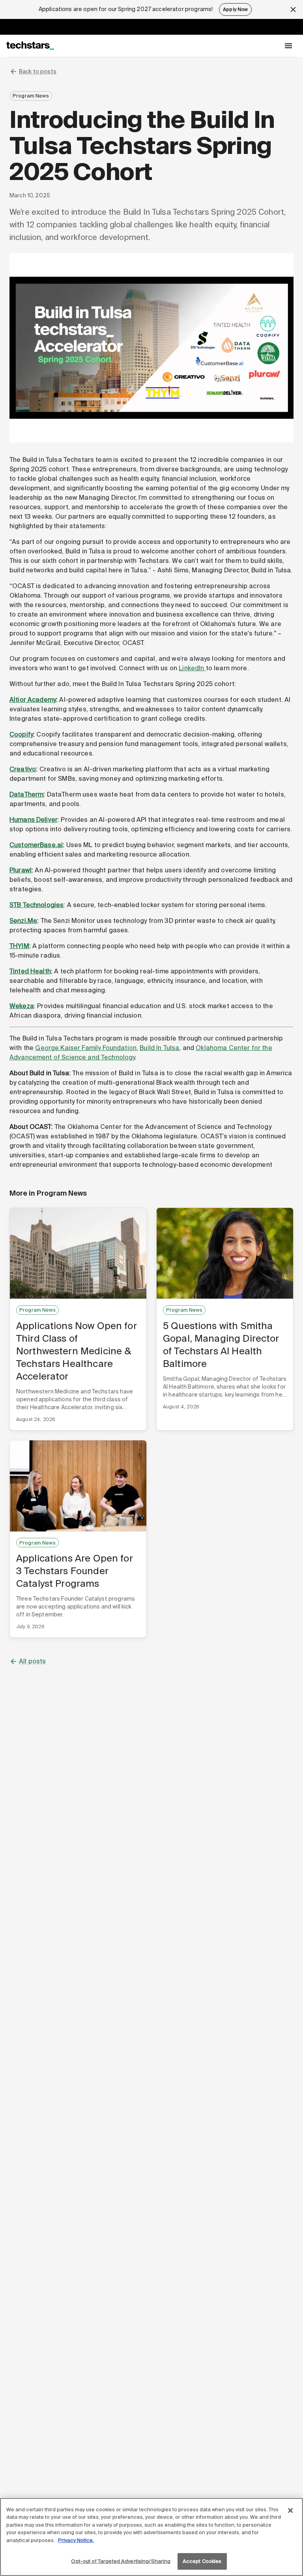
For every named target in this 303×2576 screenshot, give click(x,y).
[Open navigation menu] (288, 46)
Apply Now (235, 9)
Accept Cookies (202, 2561)
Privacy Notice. (76, 2540)
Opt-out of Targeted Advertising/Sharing (121, 2561)
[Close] (290, 2510)
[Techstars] (30, 46)
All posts (32, 1661)
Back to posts (38, 71)
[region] (151, 2537)
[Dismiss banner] (293, 9)
